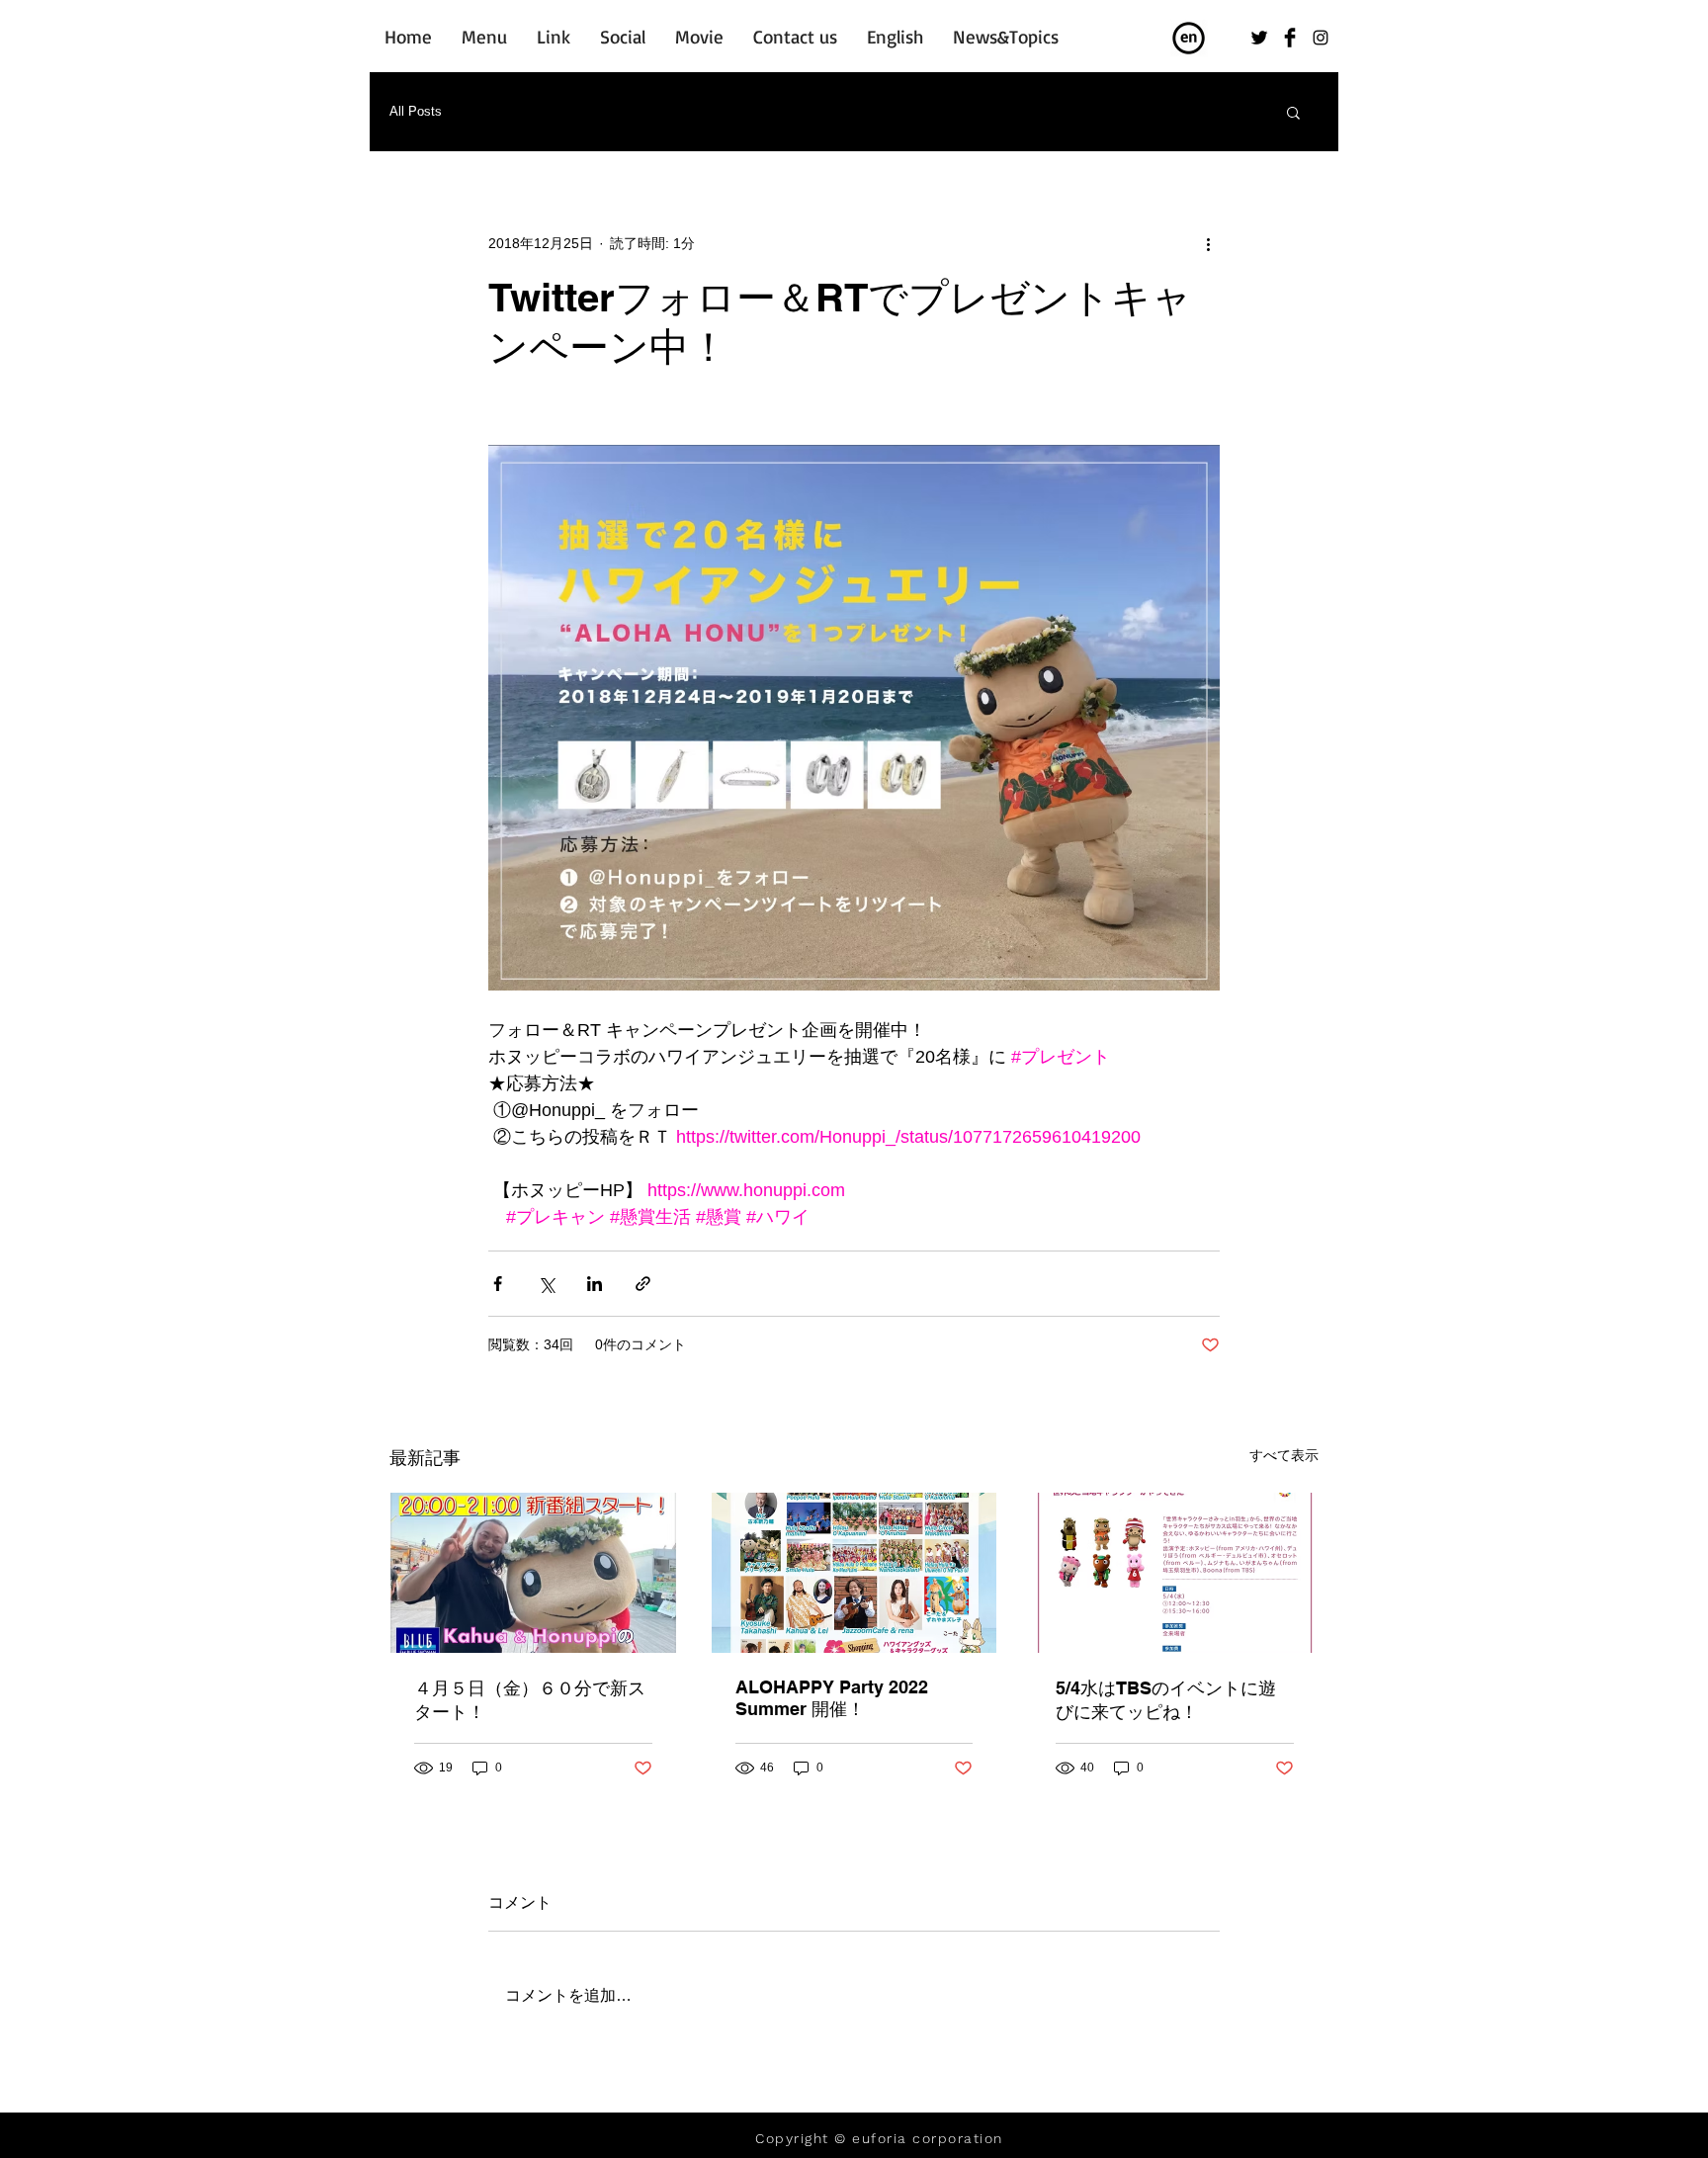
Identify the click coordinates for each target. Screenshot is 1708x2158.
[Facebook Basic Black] (1290, 38)
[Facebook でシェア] (498, 1284)
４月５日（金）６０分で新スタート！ (530, 1700)
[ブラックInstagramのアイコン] (1321, 38)
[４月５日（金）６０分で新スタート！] (533, 1573)
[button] (1293, 112)
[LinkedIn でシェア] (595, 1284)
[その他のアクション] (1208, 243)
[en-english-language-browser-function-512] (1189, 39)
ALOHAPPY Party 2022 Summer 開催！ (832, 1698)
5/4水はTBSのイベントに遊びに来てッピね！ (1166, 1700)
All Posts (416, 111)
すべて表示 (1284, 1455)
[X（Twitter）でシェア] (546, 1284)
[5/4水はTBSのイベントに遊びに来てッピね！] (1175, 1573)
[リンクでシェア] (643, 1284)
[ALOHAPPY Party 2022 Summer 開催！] (854, 1573)
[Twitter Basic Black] (1259, 38)
